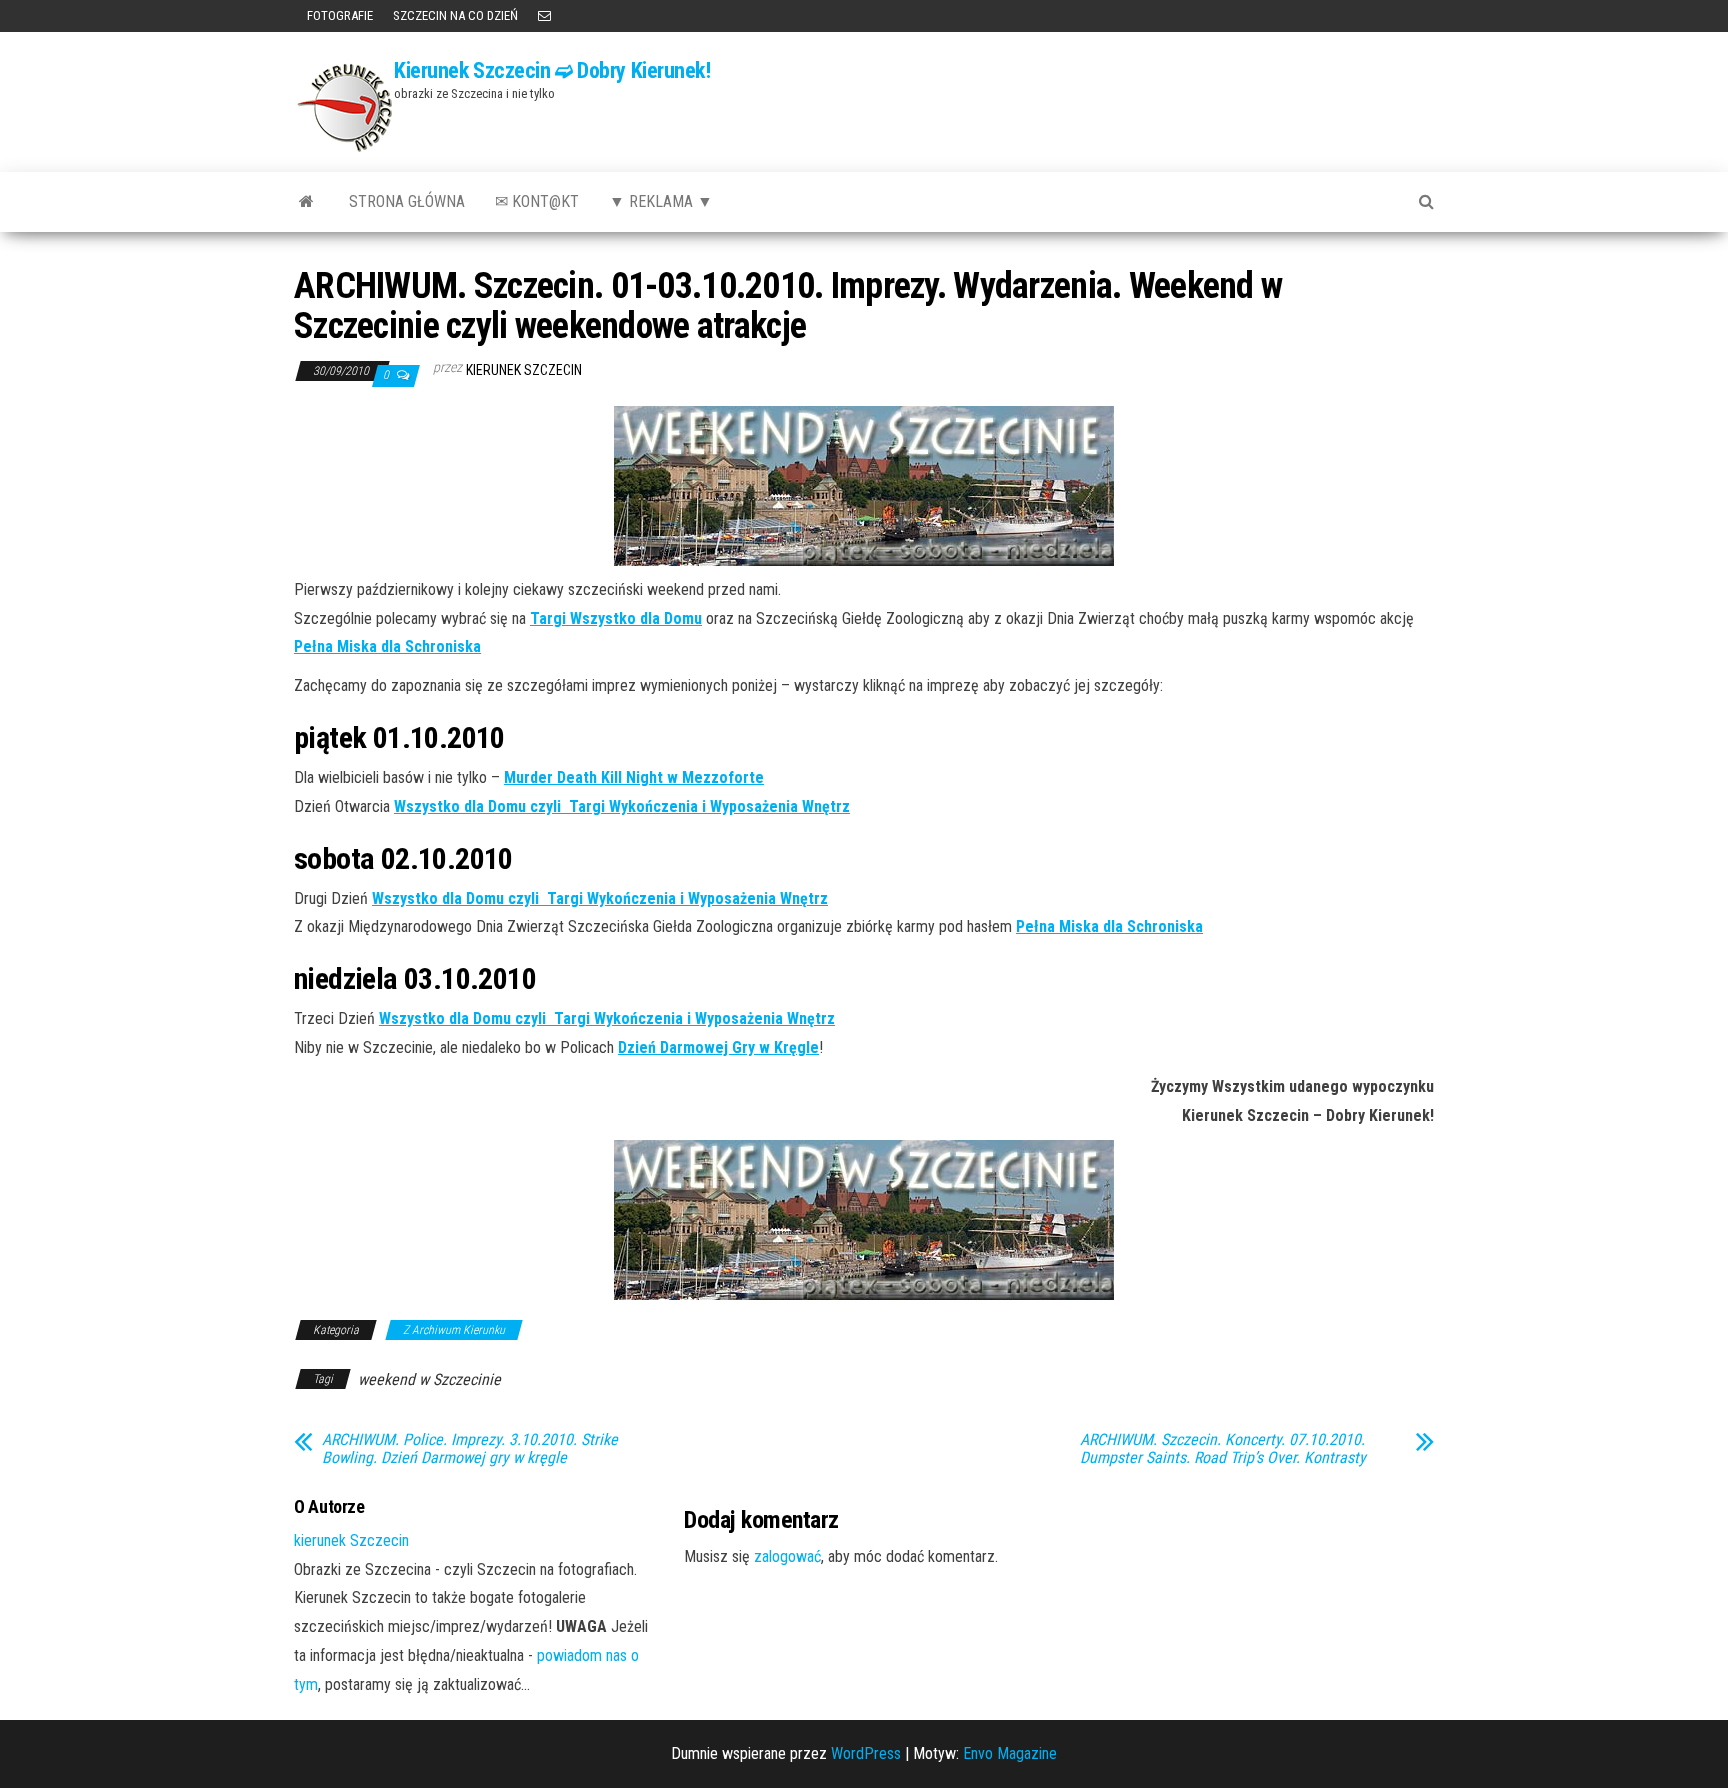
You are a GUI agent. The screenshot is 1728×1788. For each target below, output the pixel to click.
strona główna (407, 201)
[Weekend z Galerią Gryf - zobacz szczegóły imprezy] (864, 1220)
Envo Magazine (1010, 1753)
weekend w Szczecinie (429, 1379)
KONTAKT (544, 16)
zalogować (787, 1556)
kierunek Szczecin (524, 370)
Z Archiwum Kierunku (454, 1330)
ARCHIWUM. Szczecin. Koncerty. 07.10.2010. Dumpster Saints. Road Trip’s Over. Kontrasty (1223, 1449)
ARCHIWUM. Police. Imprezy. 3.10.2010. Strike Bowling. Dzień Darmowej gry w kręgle (470, 1449)
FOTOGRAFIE (338, 15)
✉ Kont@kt (537, 201)
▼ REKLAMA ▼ (661, 201)
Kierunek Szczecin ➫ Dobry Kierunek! (552, 70)
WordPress (866, 1753)
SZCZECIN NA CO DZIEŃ (455, 15)
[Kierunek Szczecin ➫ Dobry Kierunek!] (306, 202)
